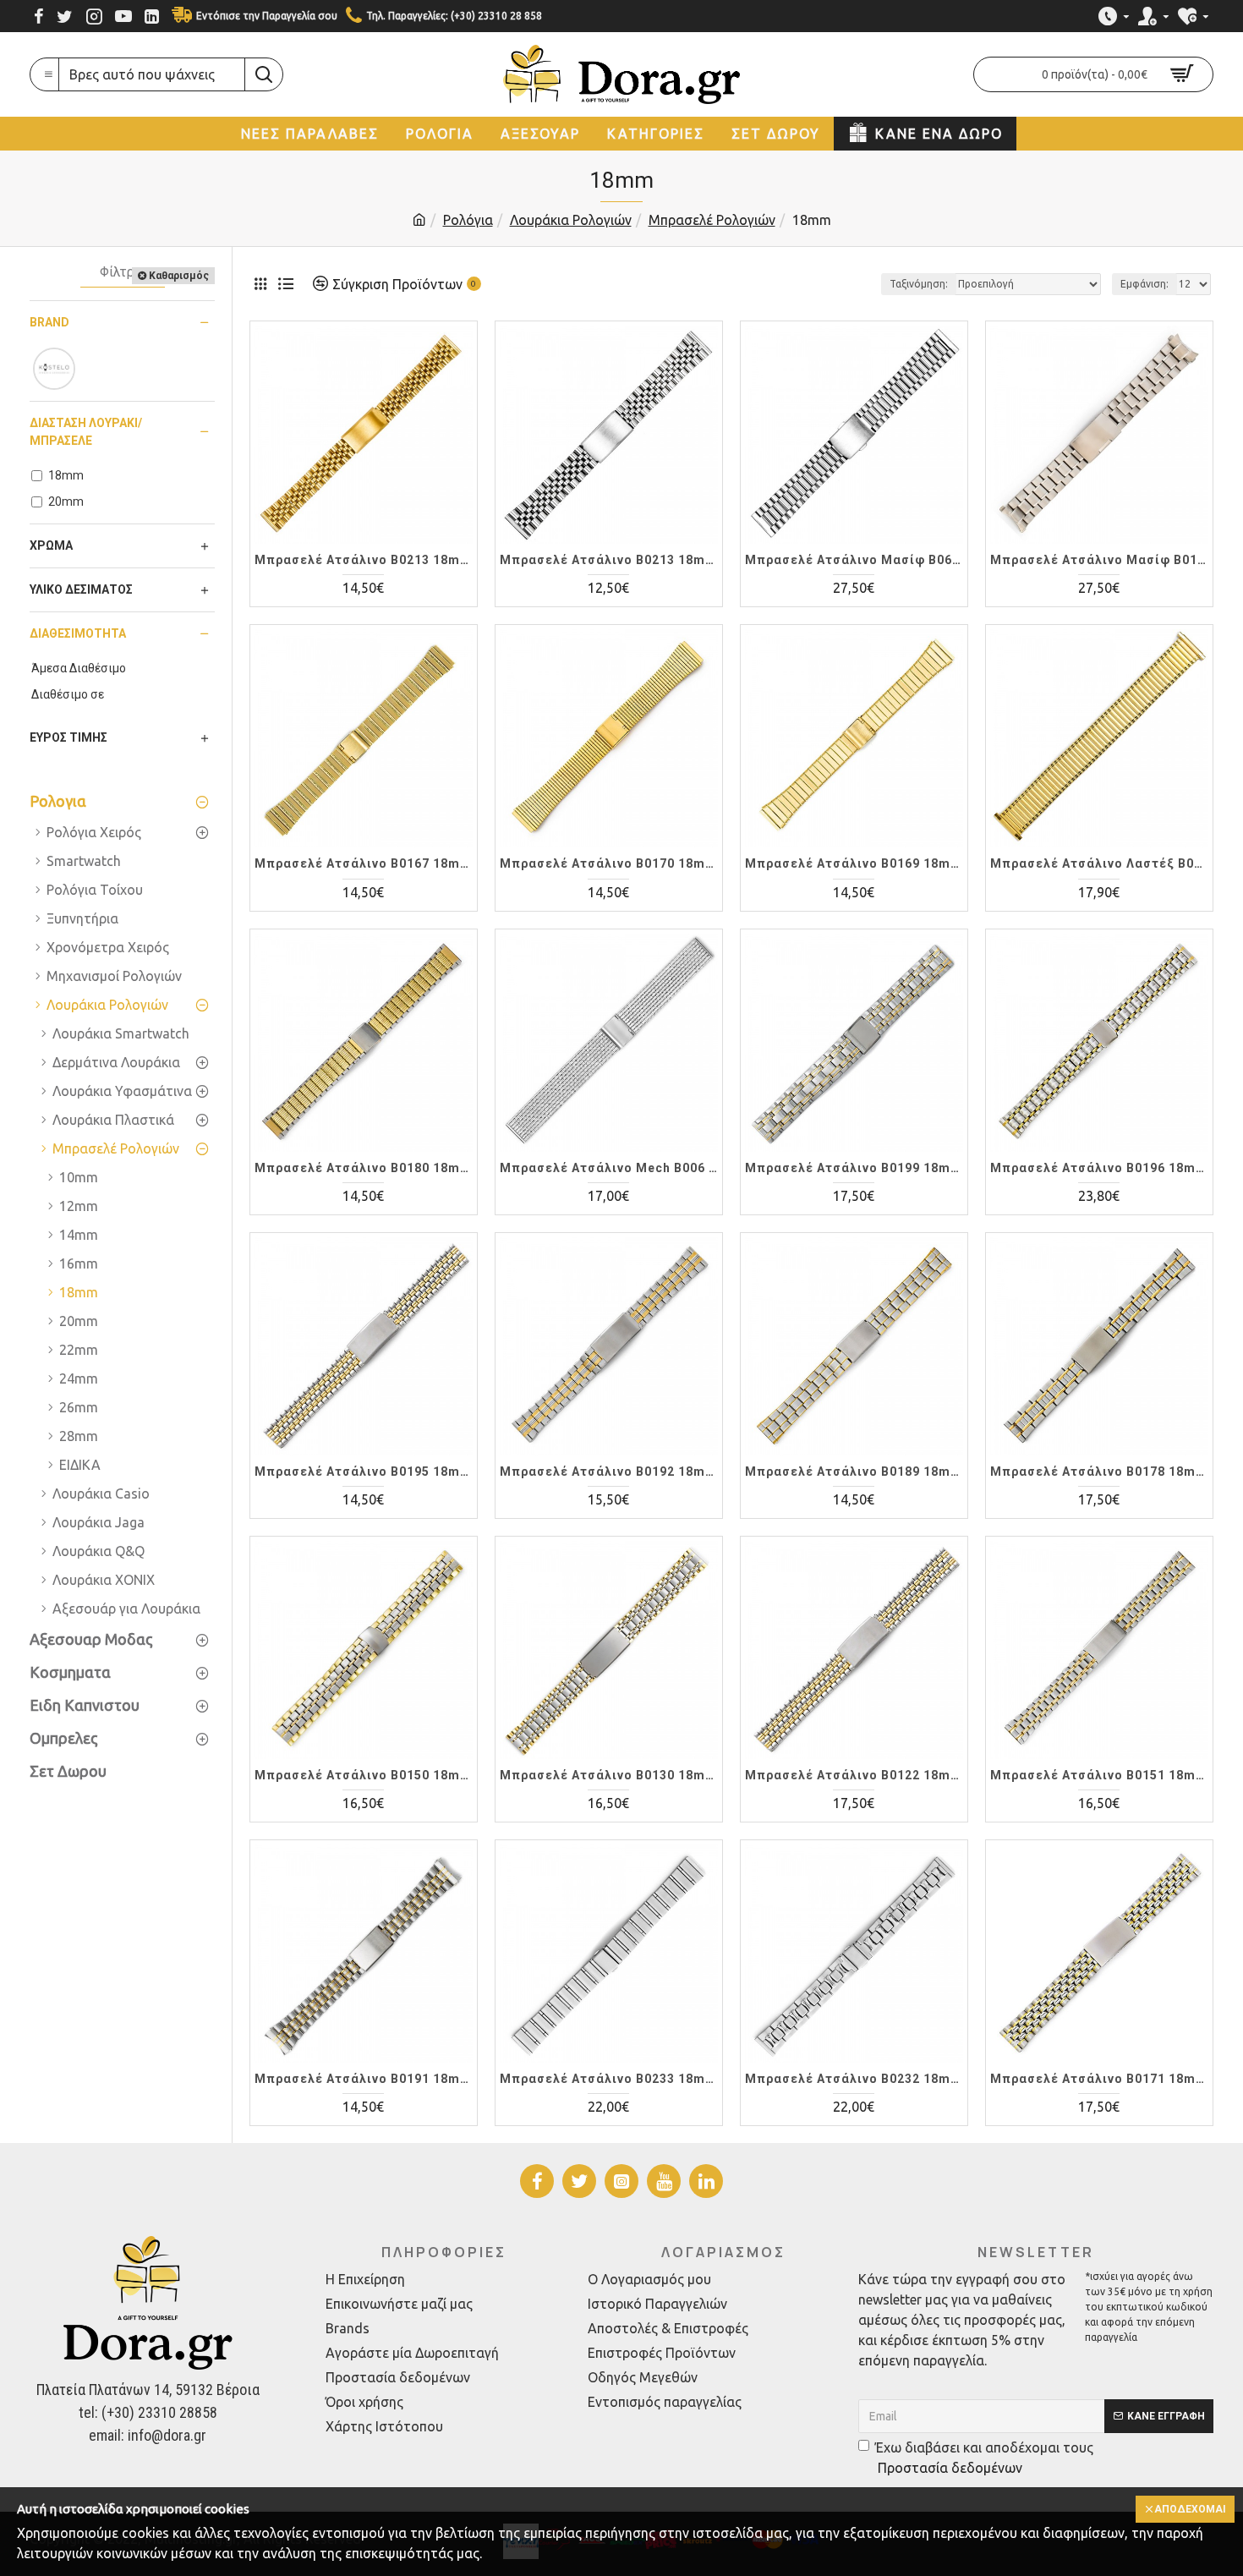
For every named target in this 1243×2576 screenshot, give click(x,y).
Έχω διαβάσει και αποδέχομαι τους (984, 2458)
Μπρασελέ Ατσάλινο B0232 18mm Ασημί (854, 2079)
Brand (49, 322)
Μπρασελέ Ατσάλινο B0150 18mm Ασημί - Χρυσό (364, 1775)
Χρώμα (51, 545)
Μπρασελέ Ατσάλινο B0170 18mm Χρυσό (609, 863)
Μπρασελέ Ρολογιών (712, 220)
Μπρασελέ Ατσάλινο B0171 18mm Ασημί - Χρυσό (1099, 2079)
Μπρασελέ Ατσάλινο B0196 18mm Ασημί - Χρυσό (1099, 1168)
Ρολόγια (468, 220)
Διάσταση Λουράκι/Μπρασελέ (86, 432)
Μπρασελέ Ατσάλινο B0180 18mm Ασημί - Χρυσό (364, 1168)
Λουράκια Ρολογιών (571, 220)
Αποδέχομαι (1190, 2509)
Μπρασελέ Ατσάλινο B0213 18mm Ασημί (609, 560)
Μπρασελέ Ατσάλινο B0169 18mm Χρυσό (854, 863)
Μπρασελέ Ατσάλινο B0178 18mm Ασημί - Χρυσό (1099, 1472)
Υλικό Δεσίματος (81, 589)
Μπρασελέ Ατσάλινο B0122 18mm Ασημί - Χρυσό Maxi (854, 1775)
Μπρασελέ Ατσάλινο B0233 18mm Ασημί (609, 2079)
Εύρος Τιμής (68, 737)
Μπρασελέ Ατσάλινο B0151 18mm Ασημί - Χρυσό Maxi (1099, 1775)
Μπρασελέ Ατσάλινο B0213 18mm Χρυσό (364, 560)
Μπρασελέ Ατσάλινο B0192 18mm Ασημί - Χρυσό (609, 1472)
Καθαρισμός (179, 276)
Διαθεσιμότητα (78, 633)
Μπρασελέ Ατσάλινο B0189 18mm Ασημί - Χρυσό (854, 1472)
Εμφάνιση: (1144, 284)
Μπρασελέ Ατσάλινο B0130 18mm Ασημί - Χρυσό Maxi (609, 1775)
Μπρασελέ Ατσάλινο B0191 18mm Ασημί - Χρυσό (364, 2079)
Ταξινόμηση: (919, 284)
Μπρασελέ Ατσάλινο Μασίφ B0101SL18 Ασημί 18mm (1099, 560)
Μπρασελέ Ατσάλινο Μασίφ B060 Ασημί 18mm (854, 560)
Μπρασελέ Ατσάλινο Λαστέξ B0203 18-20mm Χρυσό (1099, 863)
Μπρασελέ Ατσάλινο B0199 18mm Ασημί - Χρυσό (854, 1168)
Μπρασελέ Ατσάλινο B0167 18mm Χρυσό (364, 863)
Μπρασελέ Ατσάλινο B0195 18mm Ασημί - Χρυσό (364, 1472)
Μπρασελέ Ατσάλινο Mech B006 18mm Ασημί (609, 1168)
